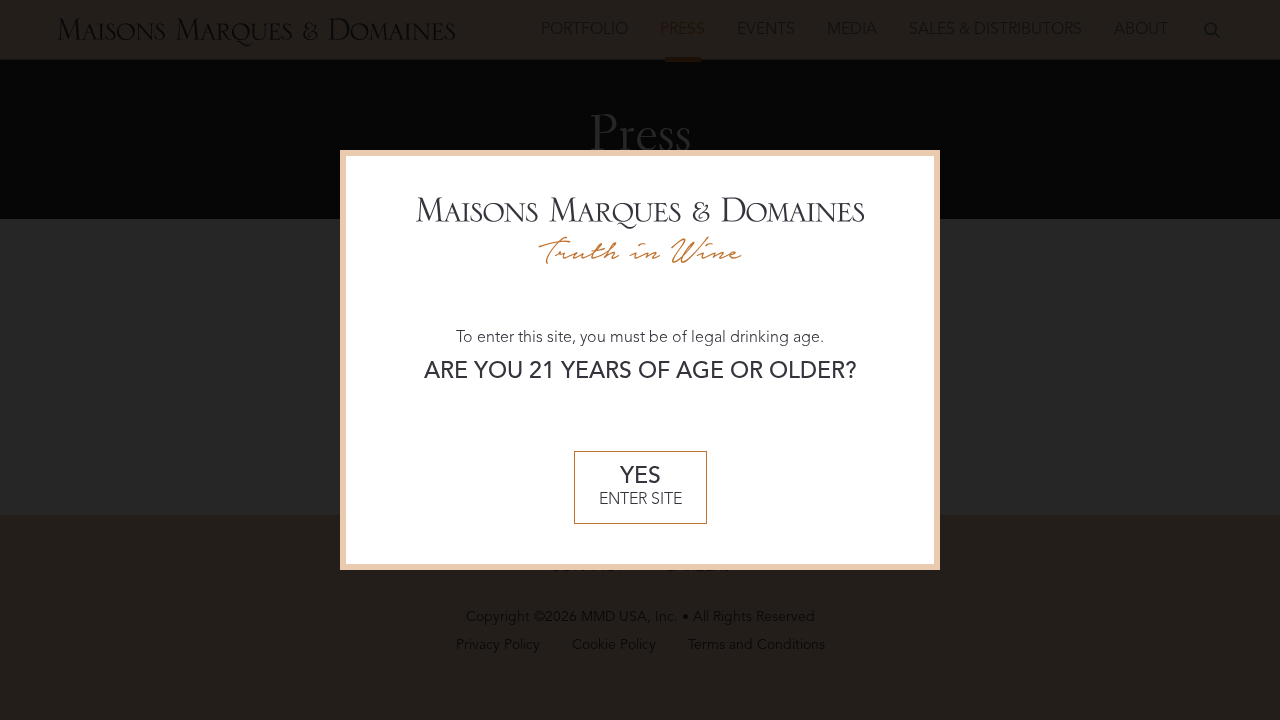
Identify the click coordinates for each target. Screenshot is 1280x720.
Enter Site (640, 487)
